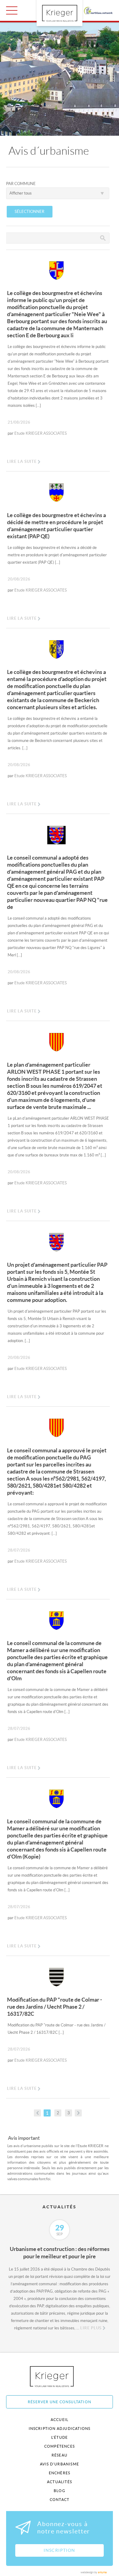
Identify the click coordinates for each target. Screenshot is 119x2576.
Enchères (60, 2473)
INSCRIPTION (59, 2550)
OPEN (12, 10)
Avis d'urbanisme (60, 2464)
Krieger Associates (59, 2376)
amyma (102, 2572)
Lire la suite (22, 461)
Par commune (21, 184)
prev (37, 2113)
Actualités (60, 2482)
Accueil (60, 2420)
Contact (60, 2500)
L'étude (60, 2437)
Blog (60, 2491)
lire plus (91, 2328)
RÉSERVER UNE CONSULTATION (60, 2402)
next (78, 2113)
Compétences (60, 2446)
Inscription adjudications (60, 2428)
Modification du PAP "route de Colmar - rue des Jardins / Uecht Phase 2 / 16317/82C (54, 2007)
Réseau (60, 2455)
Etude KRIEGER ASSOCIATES (41, 433)
